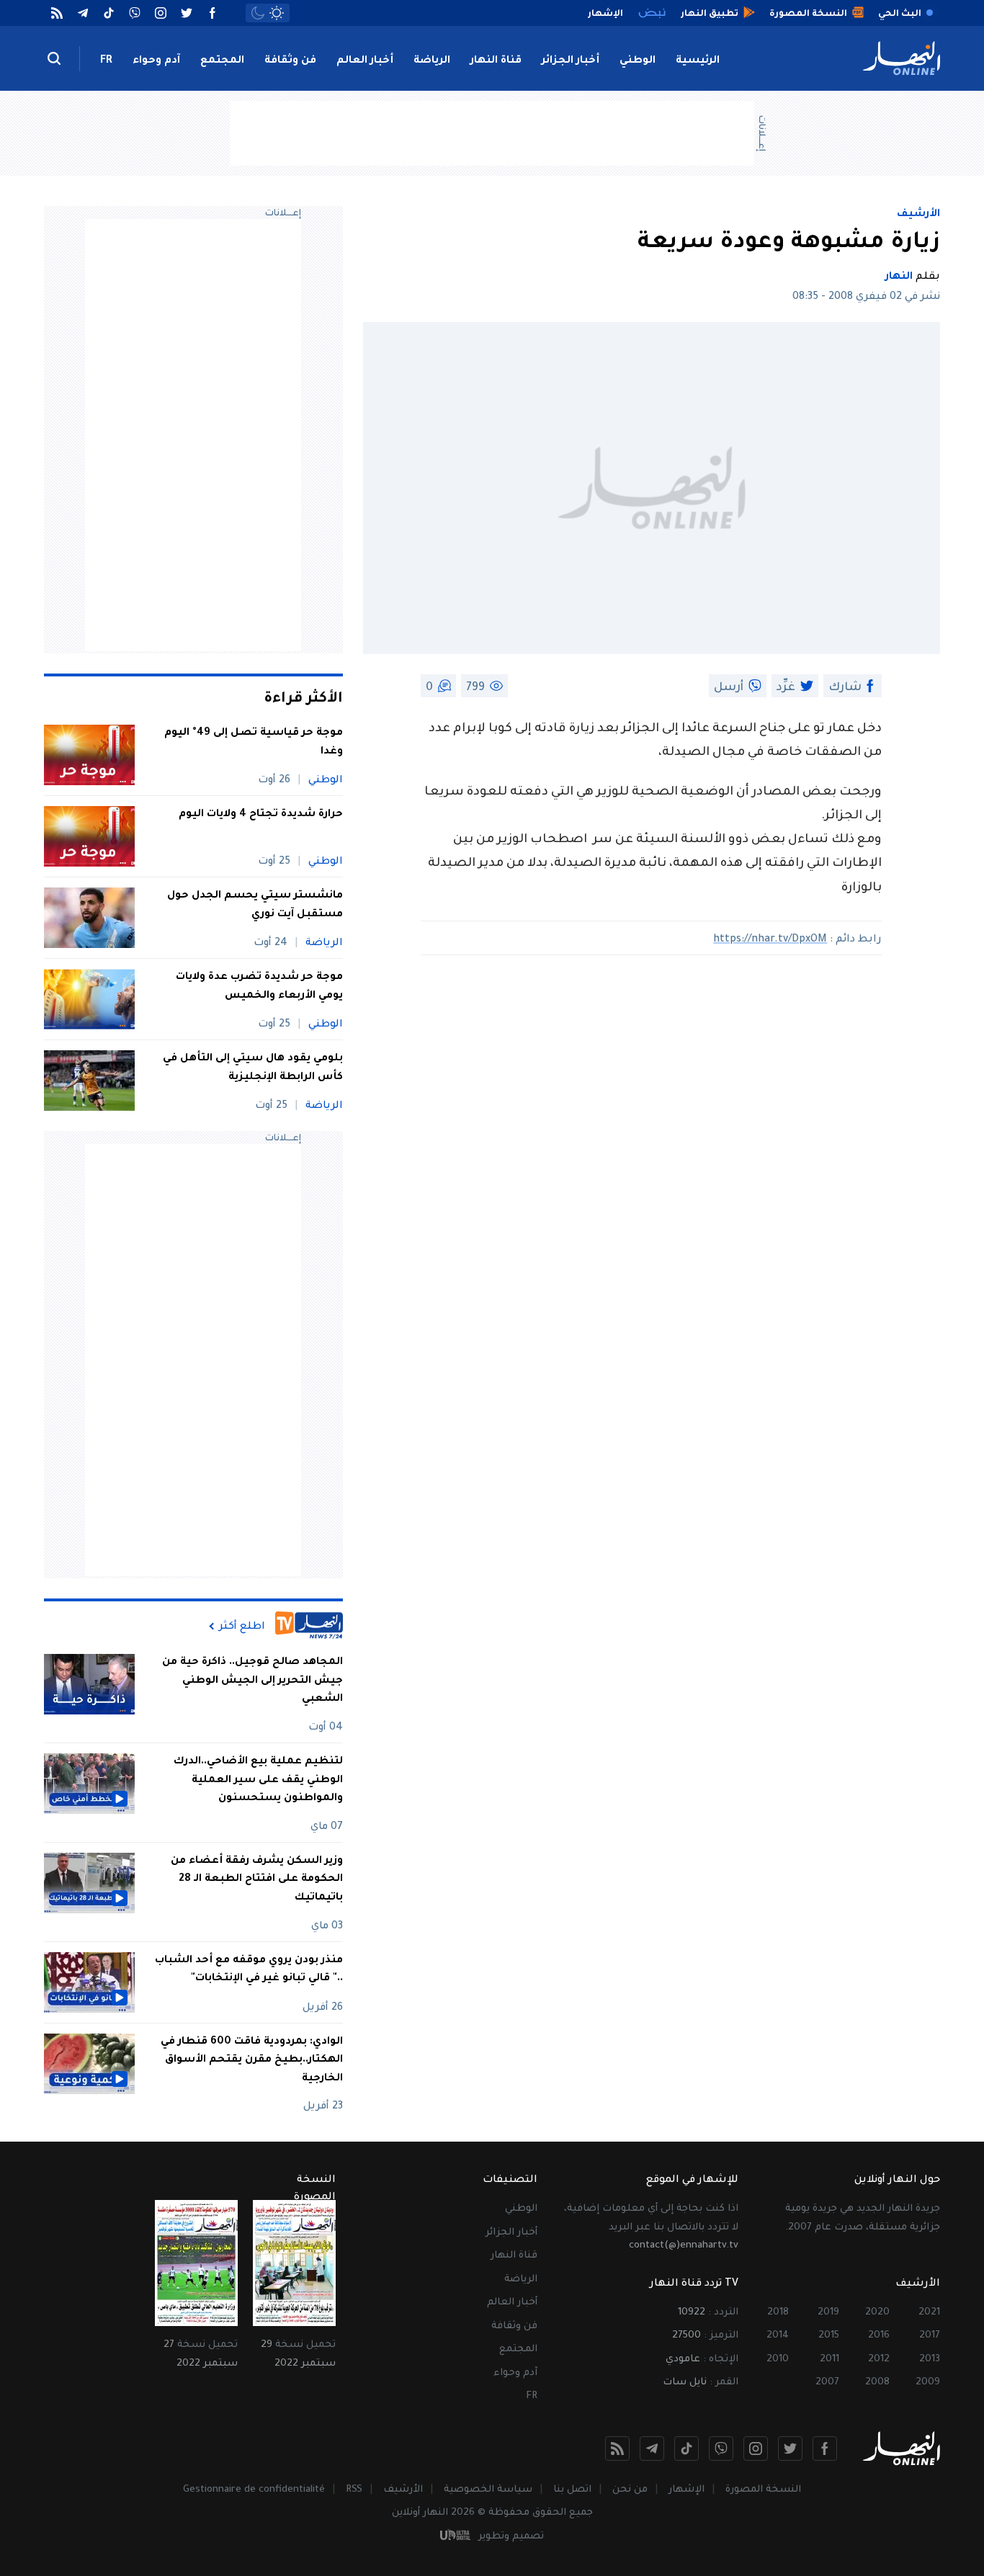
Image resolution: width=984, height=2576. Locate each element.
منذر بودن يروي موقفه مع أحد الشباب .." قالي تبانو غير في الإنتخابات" (249, 1970)
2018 (778, 2313)
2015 (829, 2336)
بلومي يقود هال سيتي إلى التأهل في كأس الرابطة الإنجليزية (253, 1068)
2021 (929, 2313)
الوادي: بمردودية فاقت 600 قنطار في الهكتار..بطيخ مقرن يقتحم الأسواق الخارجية (252, 2061)
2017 (930, 2336)
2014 (778, 2336)
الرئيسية (698, 61)
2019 (828, 2313)
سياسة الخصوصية (488, 2490)
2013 (930, 2360)
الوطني (638, 61)
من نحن (630, 2490)
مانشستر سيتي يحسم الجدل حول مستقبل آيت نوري (255, 905)
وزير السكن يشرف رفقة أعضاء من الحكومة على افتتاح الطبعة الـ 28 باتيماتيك (257, 1880)
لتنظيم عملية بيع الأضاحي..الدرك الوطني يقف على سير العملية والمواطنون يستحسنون (258, 1780)
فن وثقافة (290, 61)
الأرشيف (918, 215)
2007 (827, 2383)
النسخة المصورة (763, 2490)
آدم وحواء (156, 61)
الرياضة (432, 61)
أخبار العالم (365, 61)
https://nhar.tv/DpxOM (770, 940)
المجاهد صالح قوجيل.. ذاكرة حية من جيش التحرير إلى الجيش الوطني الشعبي (252, 1681)
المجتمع (222, 61)
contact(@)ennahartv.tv (684, 2246)
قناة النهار (496, 61)
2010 (778, 2360)
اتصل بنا (572, 2490)
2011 (829, 2360)
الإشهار (686, 2490)
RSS (354, 2490)
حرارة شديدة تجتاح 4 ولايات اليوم (261, 815)
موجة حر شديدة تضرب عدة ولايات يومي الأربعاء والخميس (259, 987)
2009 (928, 2383)
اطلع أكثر (242, 1627)
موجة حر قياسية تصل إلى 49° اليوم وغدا (254, 743)
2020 (877, 2313)
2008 (877, 2383)
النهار (899, 277)
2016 (879, 2336)
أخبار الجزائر (571, 61)
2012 (879, 2360)
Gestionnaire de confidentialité (254, 2490)
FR (106, 61)
